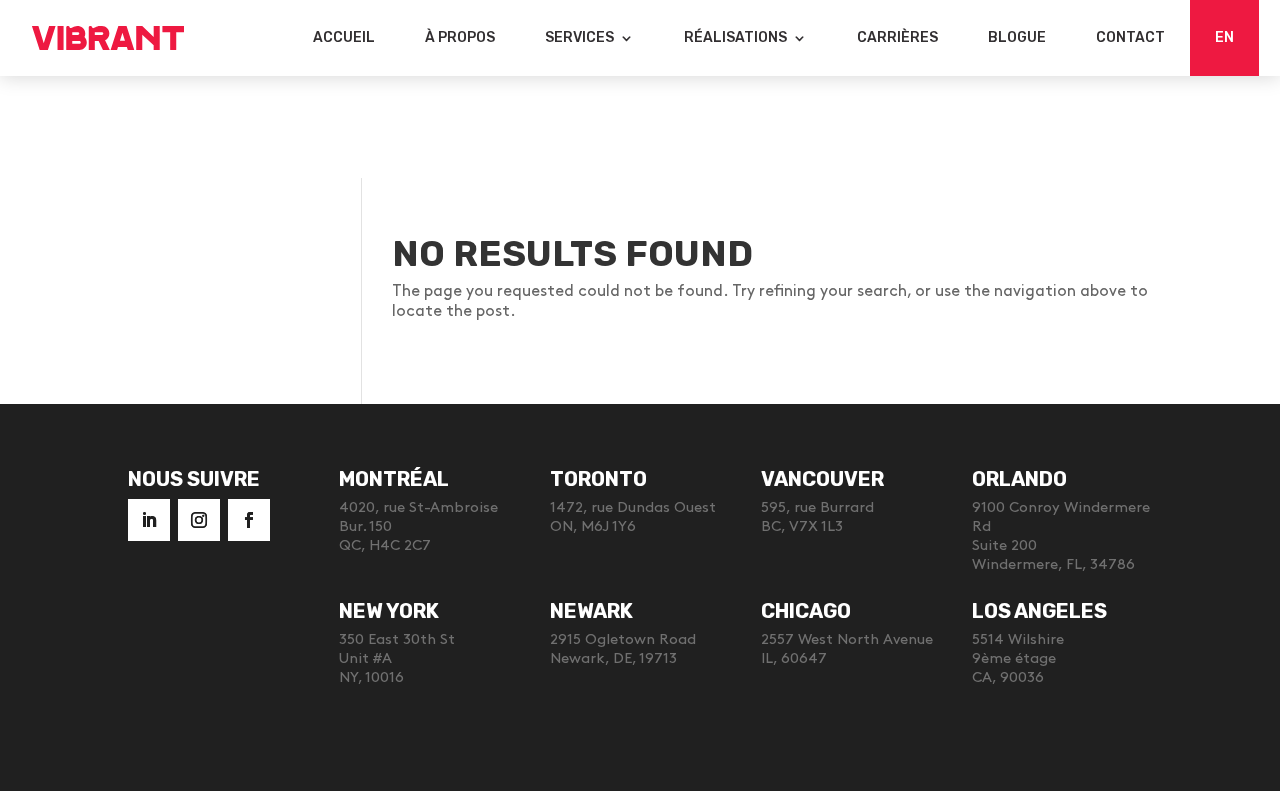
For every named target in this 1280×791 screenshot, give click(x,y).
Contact (1130, 37)
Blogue (1017, 37)
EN (1224, 37)
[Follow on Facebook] (249, 520)
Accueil (344, 37)
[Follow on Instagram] (199, 520)
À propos (460, 37)
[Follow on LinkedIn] (149, 520)
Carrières (897, 37)
